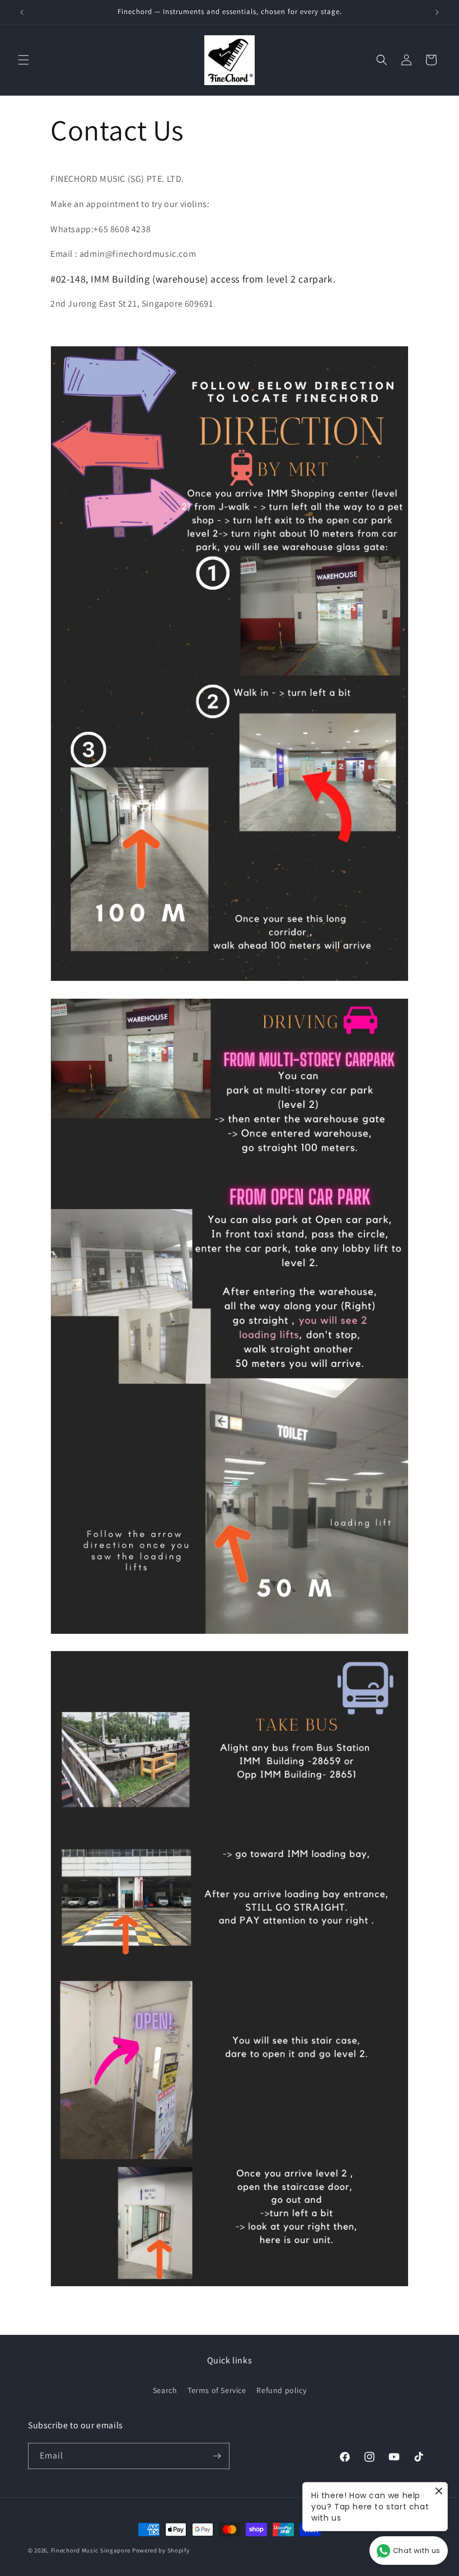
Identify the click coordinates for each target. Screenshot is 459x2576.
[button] (24, 60)
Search (165, 2390)
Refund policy (281, 2390)
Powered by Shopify (161, 2550)
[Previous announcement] (22, 12)
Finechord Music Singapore (91, 2550)
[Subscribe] (217, 2456)
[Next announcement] (437, 12)
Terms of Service (217, 2390)
